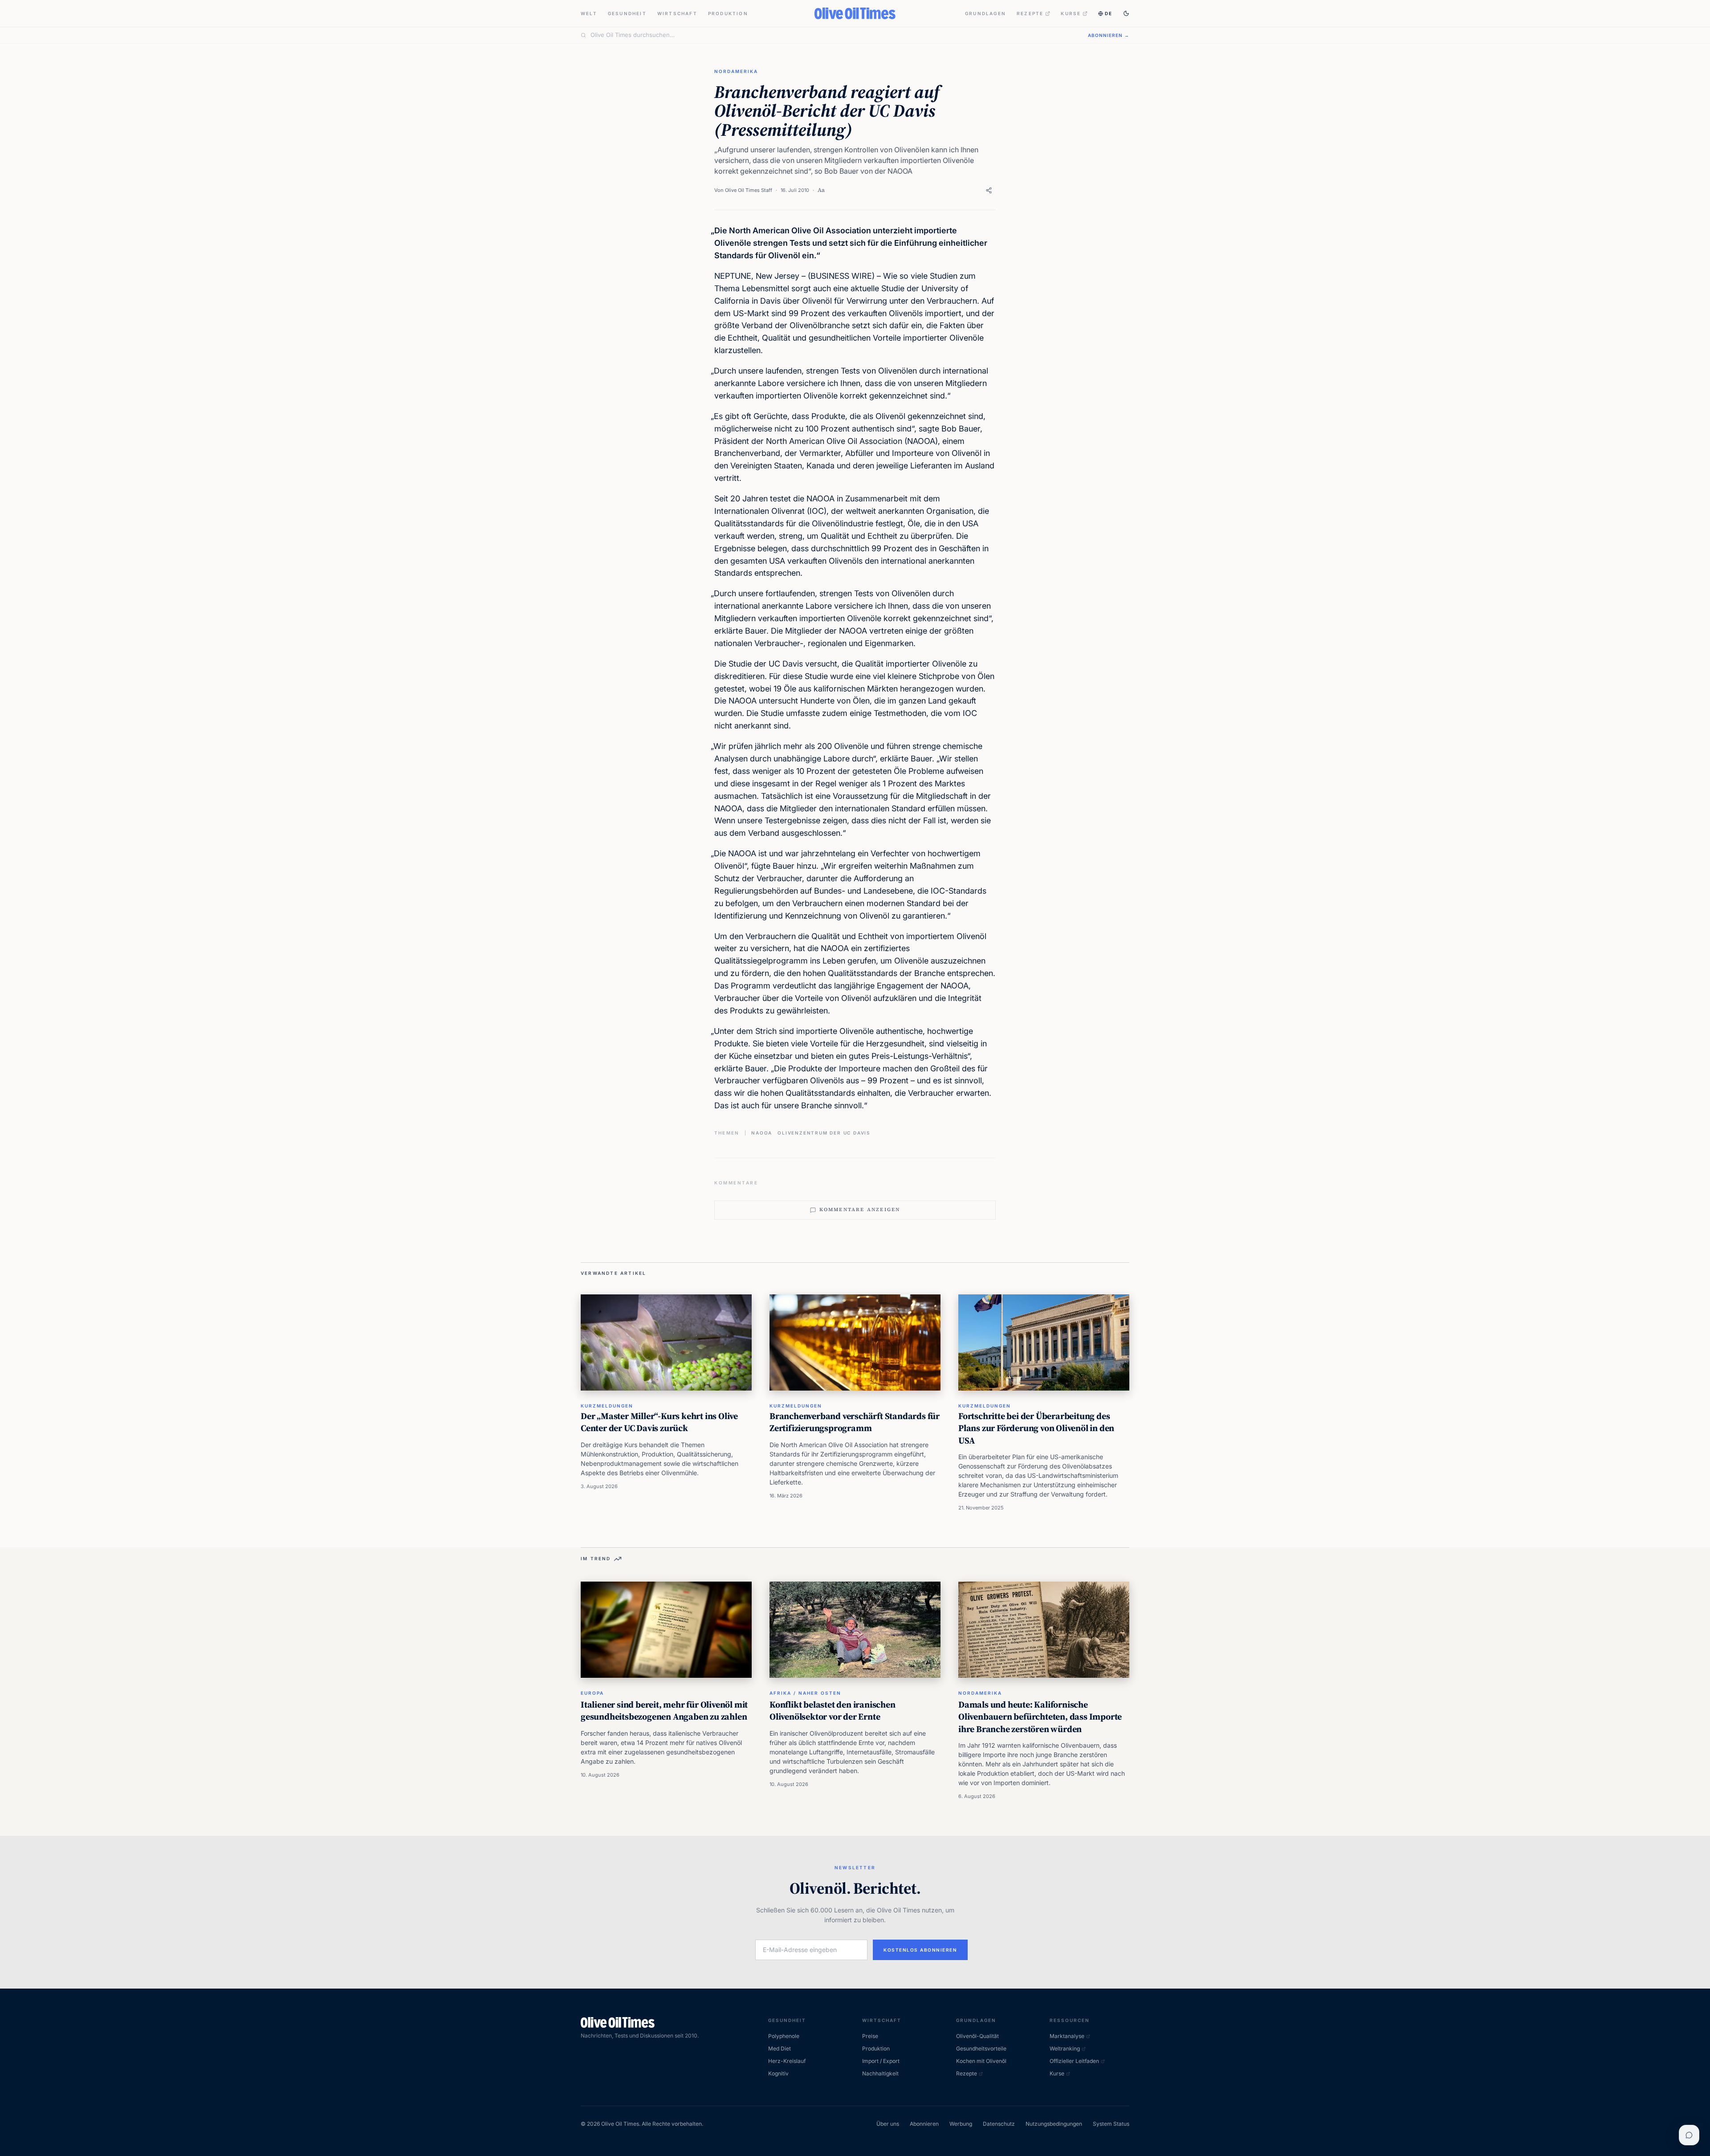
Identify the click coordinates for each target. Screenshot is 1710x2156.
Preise (870, 2036)
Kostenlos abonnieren (920, 1950)
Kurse (1071, 13)
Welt (589, 13)
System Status (1111, 2124)
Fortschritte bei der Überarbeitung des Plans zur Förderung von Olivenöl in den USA (1036, 1428)
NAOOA (762, 1133)
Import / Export (881, 2061)
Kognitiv (778, 2073)
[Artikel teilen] (989, 190)
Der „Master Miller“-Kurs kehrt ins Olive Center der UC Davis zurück (659, 1422)
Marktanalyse (1067, 2036)
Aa (821, 190)
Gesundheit (627, 13)
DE (1109, 13)
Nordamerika (736, 71)
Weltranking (1065, 2048)
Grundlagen (985, 13)
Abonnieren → (1109, 35)
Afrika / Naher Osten (805, 1693)
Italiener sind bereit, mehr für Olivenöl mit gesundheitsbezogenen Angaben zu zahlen (664, 1711)
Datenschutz (999, 2124)
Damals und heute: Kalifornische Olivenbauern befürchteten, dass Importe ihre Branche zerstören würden (1040, 1717)
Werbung (961, 2124)
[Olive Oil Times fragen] (1689, 2135)
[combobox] (834, 35)
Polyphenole (784, 2036)
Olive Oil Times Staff (749, 190)
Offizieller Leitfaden (1074, 2061)
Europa (592, 1693)
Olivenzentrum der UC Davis (824, 1133)
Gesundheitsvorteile (981, 2048)
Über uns (888, 2124)
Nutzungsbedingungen (1054, 2124)
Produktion (728, 13)
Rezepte (1030, 13)
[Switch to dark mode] (1126, 13)
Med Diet (780, 2048)
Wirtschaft (677, 13)
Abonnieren (924, 2124)
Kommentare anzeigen (860, 1210)
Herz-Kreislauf (787, 2061)
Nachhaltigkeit (880, 2073)
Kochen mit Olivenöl (981, 2061)
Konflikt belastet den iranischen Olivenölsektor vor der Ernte (833, 1711)
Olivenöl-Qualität (977, 2036)
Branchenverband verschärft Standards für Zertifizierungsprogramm (855, 1422)
